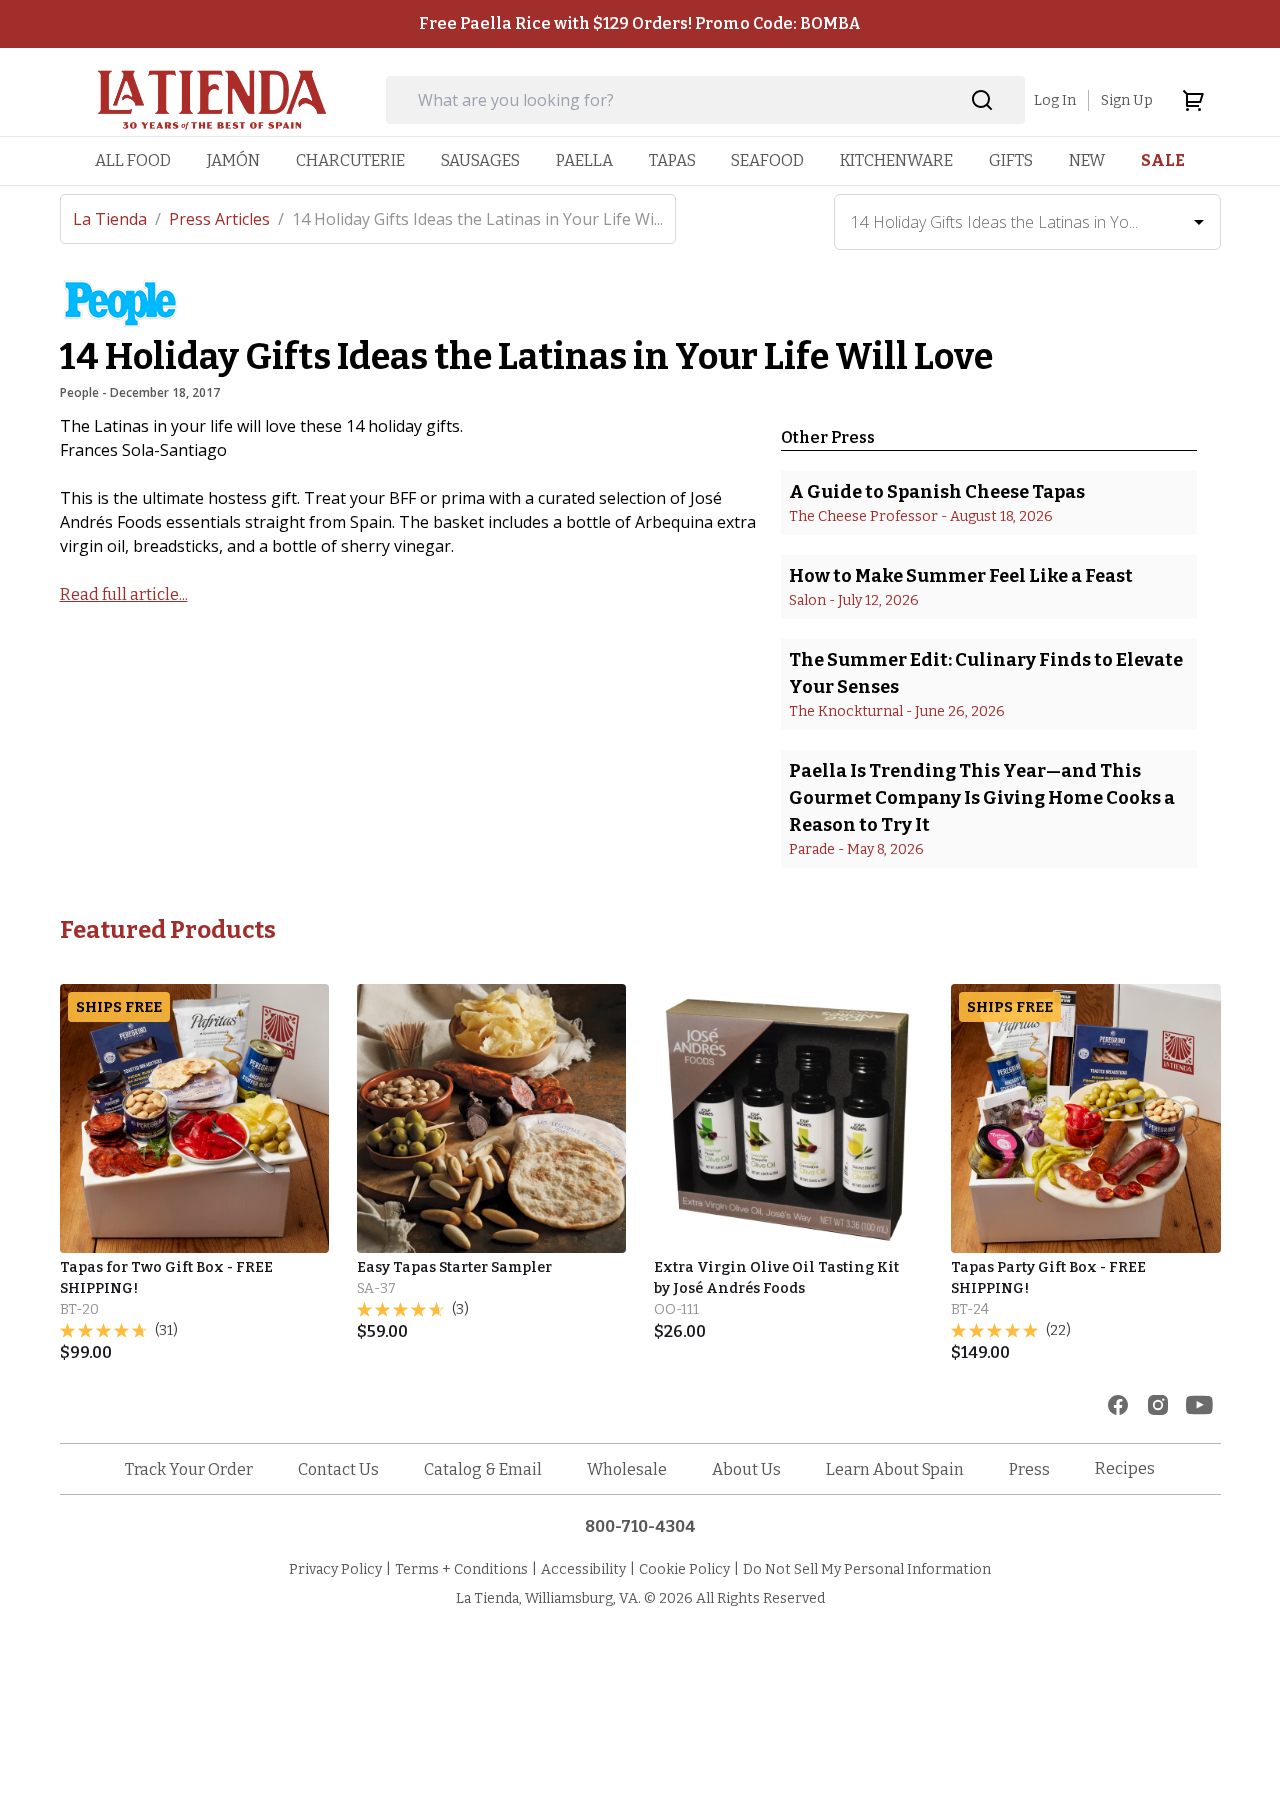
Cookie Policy (684, 1569)
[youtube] (1199, 1405)
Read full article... (124, 594)
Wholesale (627, 1469)
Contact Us (338, 1469)
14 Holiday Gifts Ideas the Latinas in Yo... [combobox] (994, 222)
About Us (746, 1469)
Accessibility (583, 1569)
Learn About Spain (895, 1469)
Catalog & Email (483, 1469)
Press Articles (226, 219)
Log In (1055, 100)
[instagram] (1158, 1405)
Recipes (1125, 1468)
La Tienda (117, 219)
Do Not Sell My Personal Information (867, 1569)
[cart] (1193, 100)
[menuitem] (133, 160)
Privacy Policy (335, 1569)
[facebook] (1118, 1405)
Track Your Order (189, 1469)
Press (1029, 1469)
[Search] (982, 100)
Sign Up (1127, 100)
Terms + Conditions (461, 1569)
